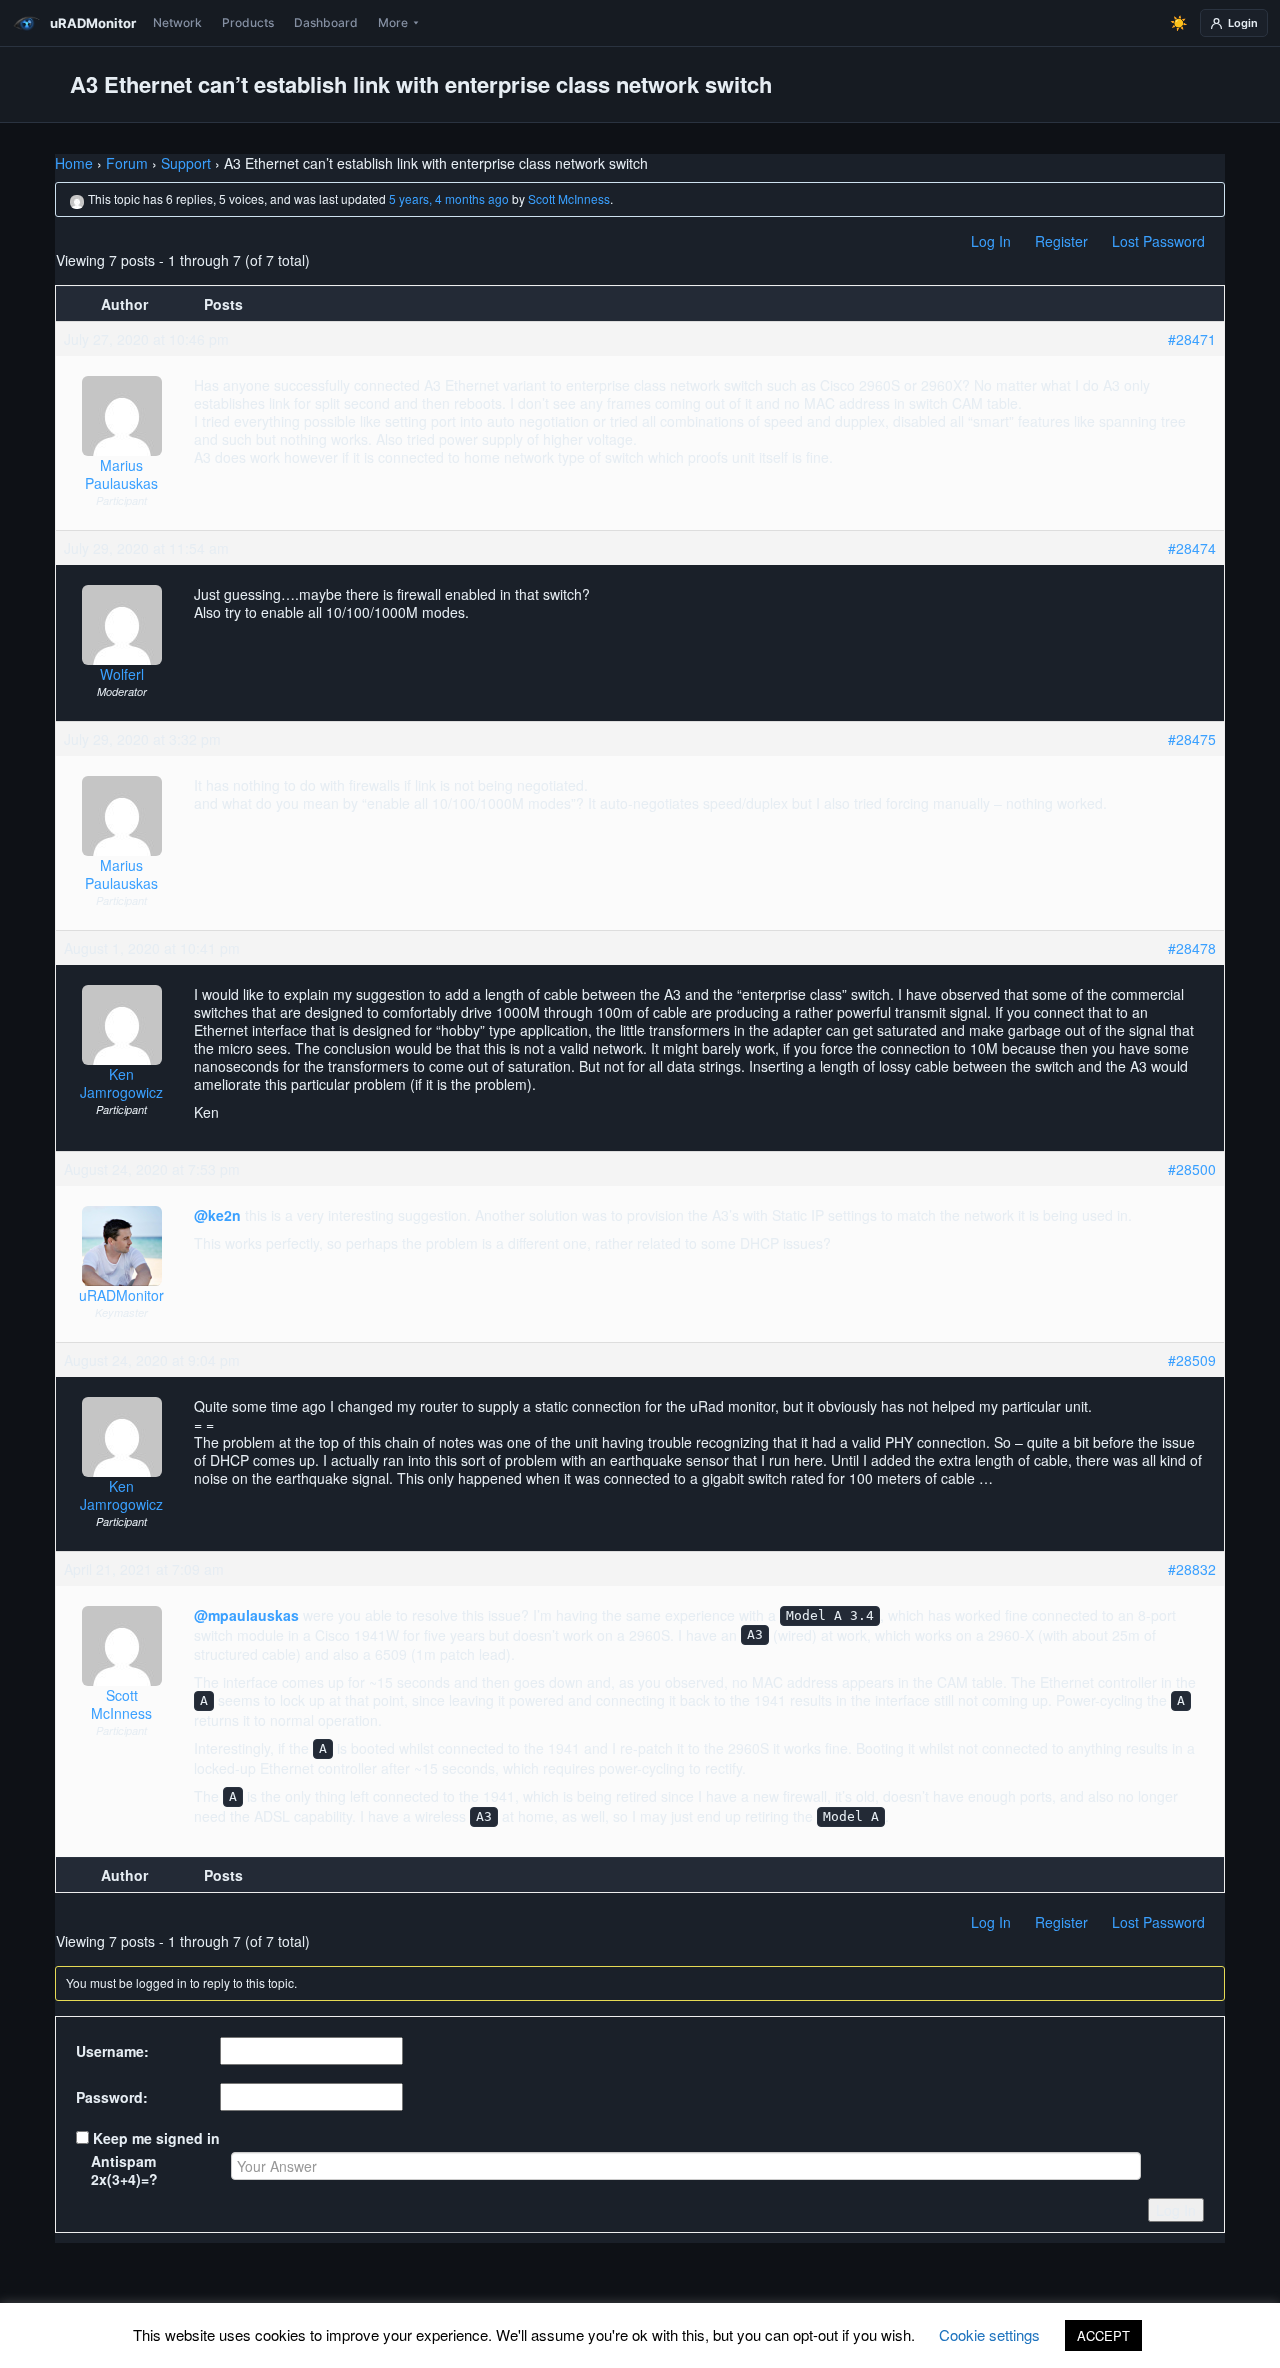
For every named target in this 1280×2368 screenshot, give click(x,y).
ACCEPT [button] (1103, 2335)
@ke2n (217, 1215)
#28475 (1192, 739)
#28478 (1192, 948)
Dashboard (326, 22)
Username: (112, 2051)
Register (1061, 241)
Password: (112, 2097)
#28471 (1192, 339)
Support (186, 163)
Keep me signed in (156, 2138)
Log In (991, 241)
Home (74, 163)
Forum (127, 163)
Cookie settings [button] (989, 2334)
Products (248, 22)
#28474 (1192, 548)
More (393, 22)
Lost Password (1158, 241)
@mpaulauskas (246, 1615)
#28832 (1192, 1569)
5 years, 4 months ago (449, 198)
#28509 (1192, 1360)
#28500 (1192, 1169)
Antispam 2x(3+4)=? (124, 2170)
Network (177, 22)
